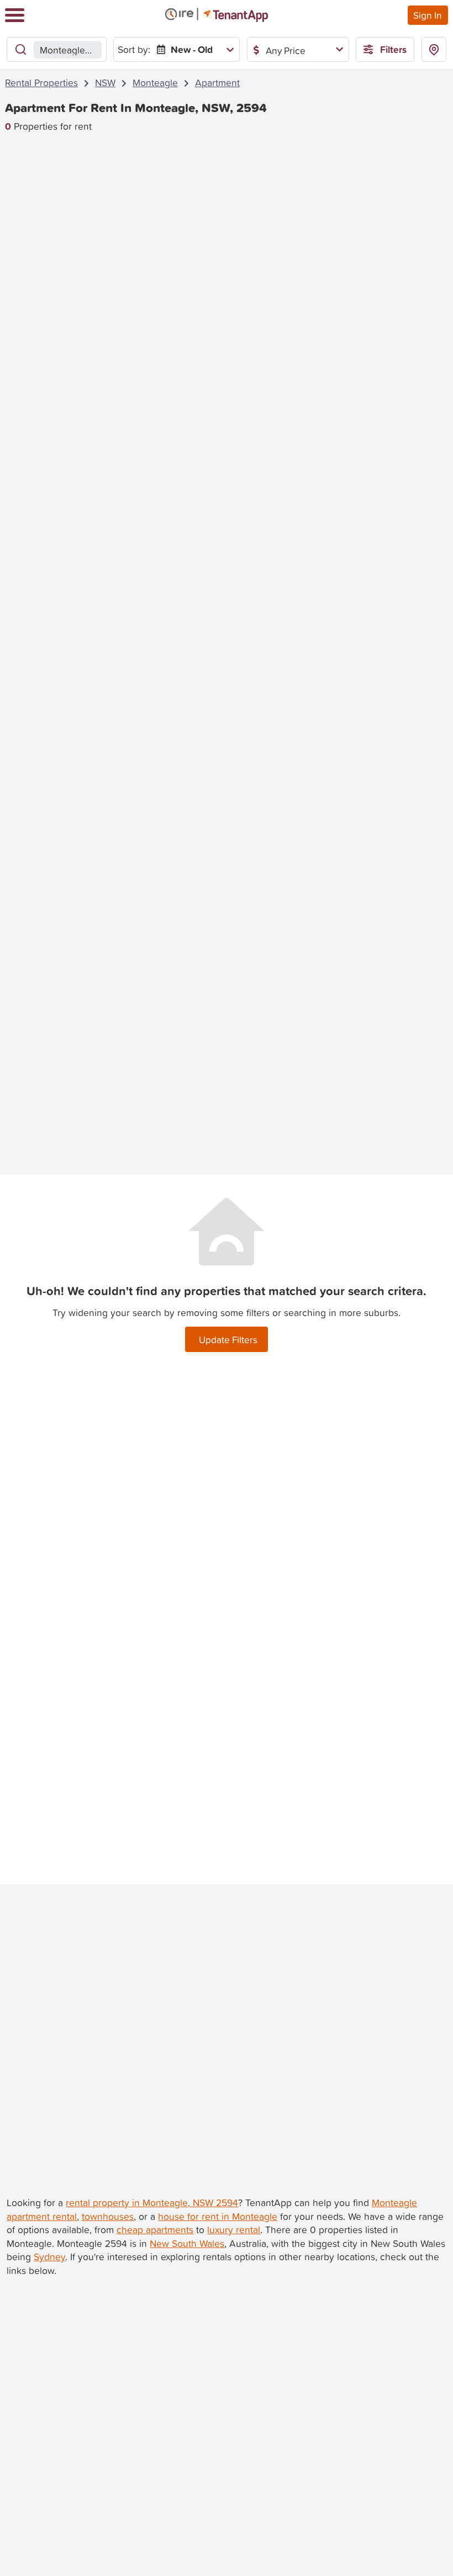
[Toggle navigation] (15, 15)
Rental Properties (41, 83)
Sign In (428, 15)
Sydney (49, 2257)
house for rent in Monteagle (218, 2216)
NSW (105, 83)
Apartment (217, 83)
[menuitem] (193, 49)
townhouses (108, 2216)
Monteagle (155, 83)
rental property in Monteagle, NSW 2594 (152, 2203)
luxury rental (234, 2230)
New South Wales (187, 2243)
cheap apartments (155, 2230)
